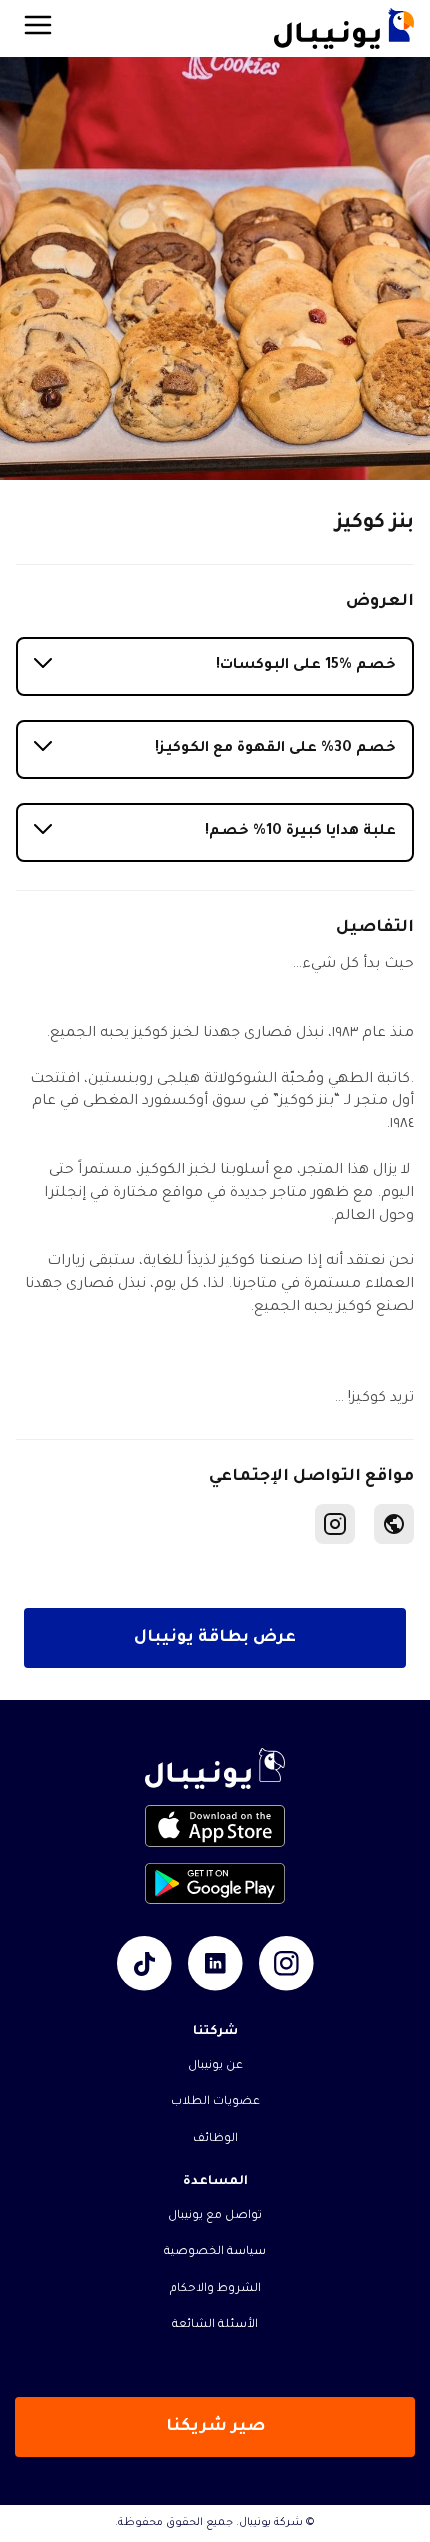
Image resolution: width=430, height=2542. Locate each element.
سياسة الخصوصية (215, 2252)
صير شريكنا (215, 2427)
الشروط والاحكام (215, 2289)
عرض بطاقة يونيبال (215, 1638)
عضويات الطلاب (215, 2102)
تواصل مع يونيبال (215, 2216)
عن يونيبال (215, 2066)
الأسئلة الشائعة (215, 2325)
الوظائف (215, 2139)
